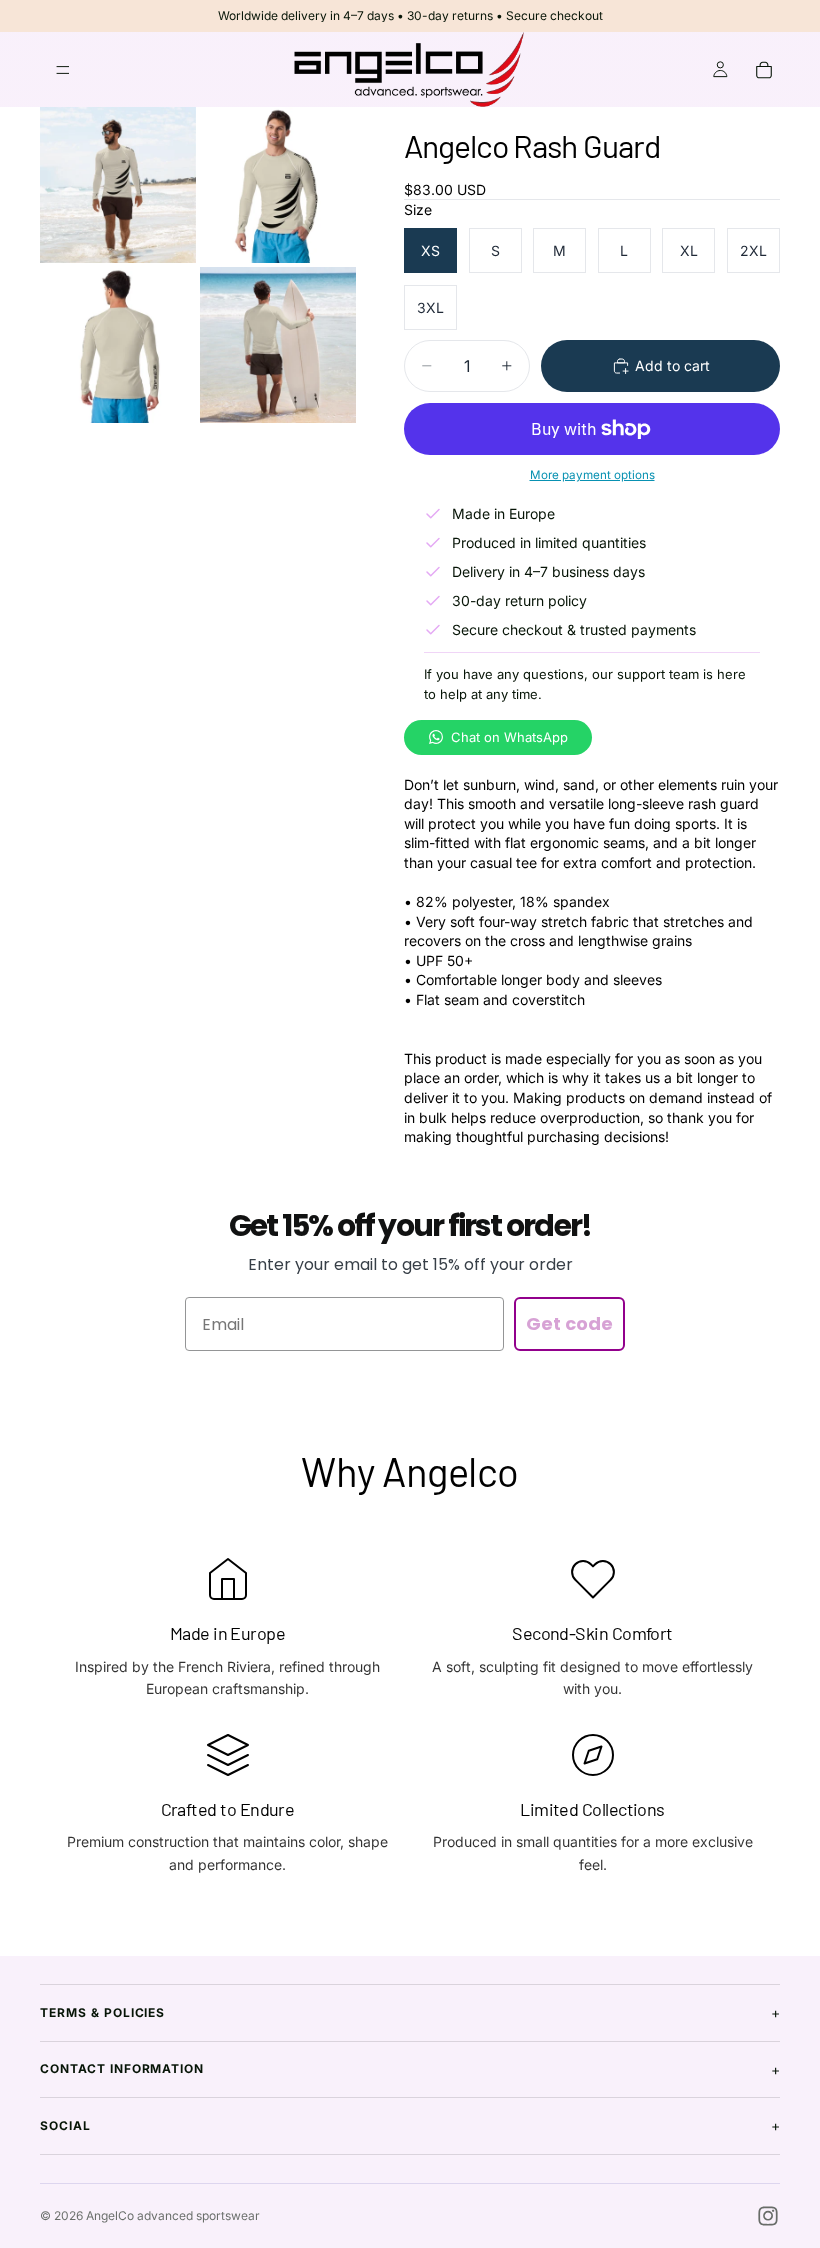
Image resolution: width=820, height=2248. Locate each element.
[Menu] (63, 70)
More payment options (592, 475)
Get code (569, 1323)
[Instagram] (768, 2216)
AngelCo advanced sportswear (173, 2215)
